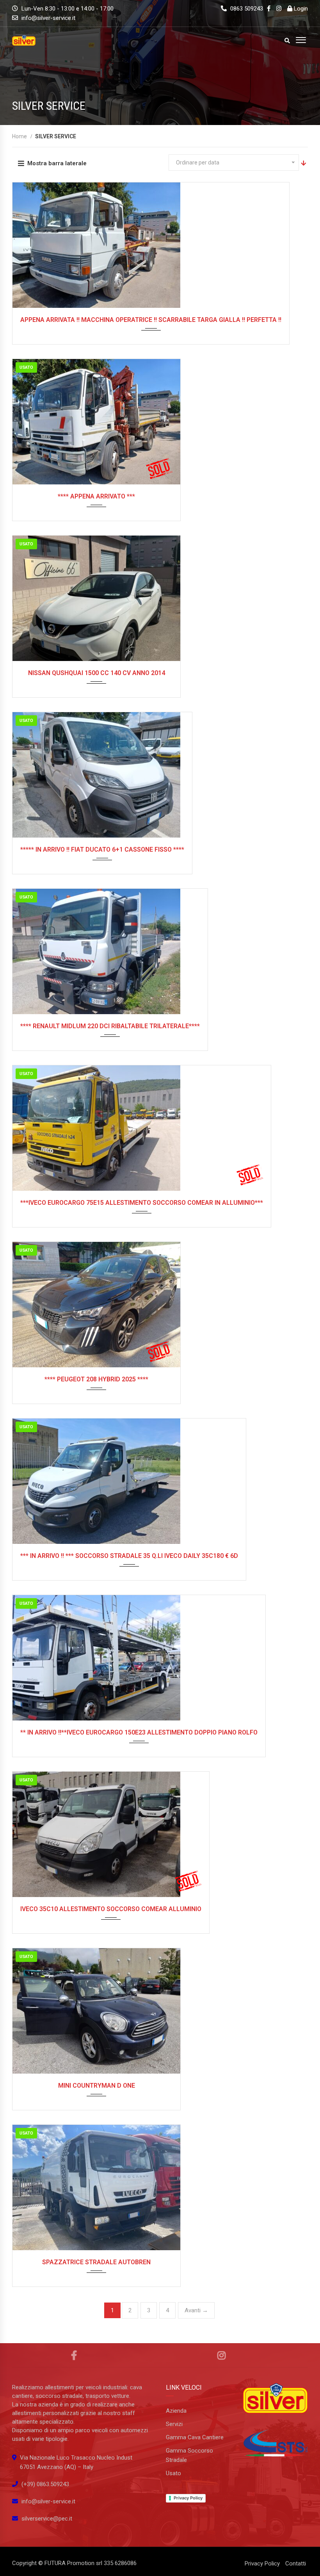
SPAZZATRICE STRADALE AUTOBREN (96, 2262)
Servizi (174, 2424)
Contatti (296, 2563)
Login (300, 9)
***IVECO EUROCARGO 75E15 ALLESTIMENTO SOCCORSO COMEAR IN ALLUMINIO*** (142, 1203)
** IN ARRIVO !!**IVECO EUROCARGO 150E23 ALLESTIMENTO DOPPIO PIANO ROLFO (139, 1732)
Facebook (74, 2355)
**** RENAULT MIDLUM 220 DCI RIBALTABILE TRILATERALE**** (110, 1026)
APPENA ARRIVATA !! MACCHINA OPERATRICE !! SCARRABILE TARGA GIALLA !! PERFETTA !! (151, 320)
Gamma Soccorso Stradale (189, 2455)
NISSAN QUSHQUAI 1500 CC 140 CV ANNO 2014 (97, 673)
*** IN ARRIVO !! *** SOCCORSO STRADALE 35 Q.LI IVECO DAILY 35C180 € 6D (129, 1556)
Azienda (176, 2411)
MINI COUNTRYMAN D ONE (97, 2086)
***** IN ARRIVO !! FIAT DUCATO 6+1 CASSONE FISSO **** (102, 849)
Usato (173, 2473)
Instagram (222, 2355)
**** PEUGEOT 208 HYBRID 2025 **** (96, 1379)
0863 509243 (246, 9)
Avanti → (196, 2310)
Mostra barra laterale (57, 163)
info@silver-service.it (48, 18)
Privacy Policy (188, 2498)
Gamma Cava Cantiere (195, 2437)
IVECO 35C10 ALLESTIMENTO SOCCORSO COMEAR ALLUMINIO (111, 1909)
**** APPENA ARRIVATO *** (96, 496)
